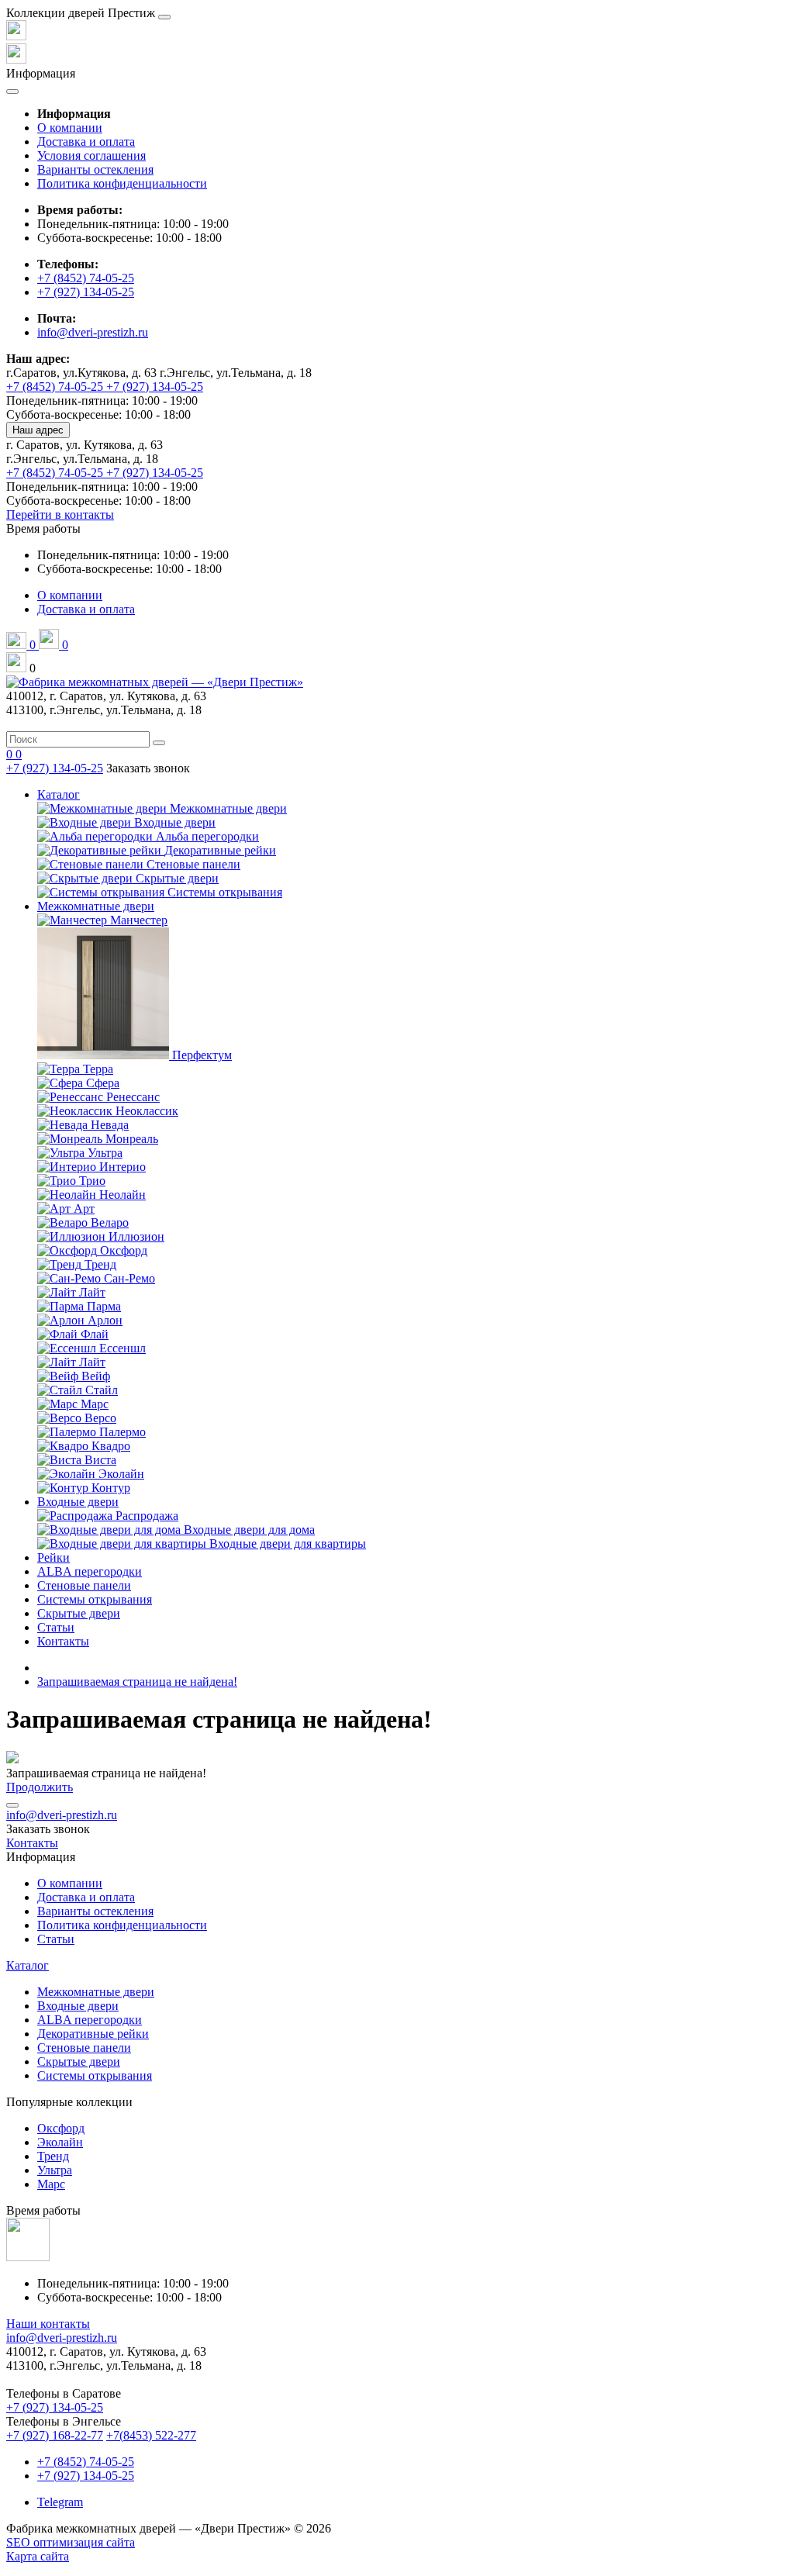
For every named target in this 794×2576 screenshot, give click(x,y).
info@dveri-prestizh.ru (93, 332)
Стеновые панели (84, 1585)
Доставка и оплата (86, 142)
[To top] (12, 1805)
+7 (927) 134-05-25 (86, 292)
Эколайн (60, 2142)
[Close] (164, 17)
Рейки (54, 1557)
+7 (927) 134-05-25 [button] (55, 2407)
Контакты (63, 1641)
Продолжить (40, 1787)
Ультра (55, 2170)
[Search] (159, 743)
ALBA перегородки (90, 1571)
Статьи (56, 1627)
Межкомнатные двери (96, 906)
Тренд (53, 2156)
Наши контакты (48, 2324)
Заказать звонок (148, 768)
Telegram (60, 2502)
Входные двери (78, 1502)
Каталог (59, 794)
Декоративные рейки (93, 2034)
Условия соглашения (91, 155)
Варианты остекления (95, 169)
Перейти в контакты (60, 515)
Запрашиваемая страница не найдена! (137, 1682)
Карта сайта (38, 2556)
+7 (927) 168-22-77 (55, 2435)
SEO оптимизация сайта (71, 2542)
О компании (70, 128)
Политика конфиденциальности (122, 183)
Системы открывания (95, 1599)
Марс (51, 2184)
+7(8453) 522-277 (151, 2435)
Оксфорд (61, 2128)
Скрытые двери (79, 1613)
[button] (43, 528)
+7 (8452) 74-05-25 (86, 278)
